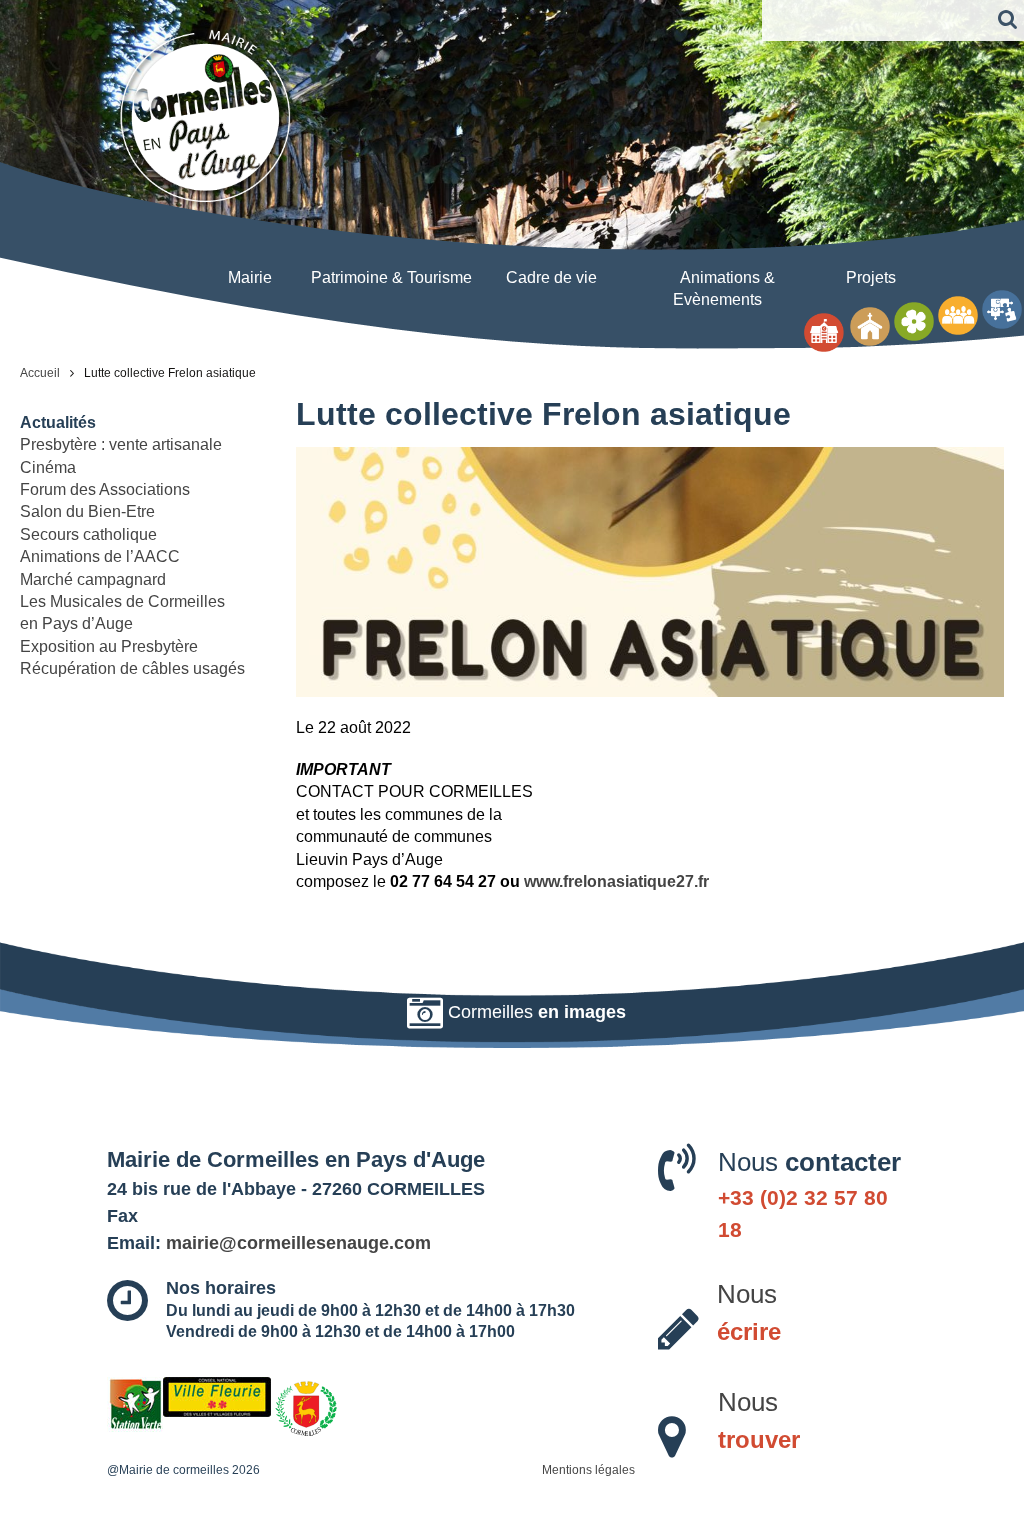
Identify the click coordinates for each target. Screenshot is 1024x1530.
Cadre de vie (551, 277)
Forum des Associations (105, 489)
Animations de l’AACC (100, 556)
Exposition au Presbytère (109, 646)
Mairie (250, 277)
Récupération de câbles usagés (132, 668)
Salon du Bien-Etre (87, 511)
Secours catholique (88, 534)
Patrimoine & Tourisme (391, 277)
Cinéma (48, 467)
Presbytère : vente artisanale (121, 444)
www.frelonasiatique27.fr (616, 881)
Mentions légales (588, 1470)
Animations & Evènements (724, 288)
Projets (871, 277)
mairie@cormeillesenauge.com (298, 1243)
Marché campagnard (93, 579)
